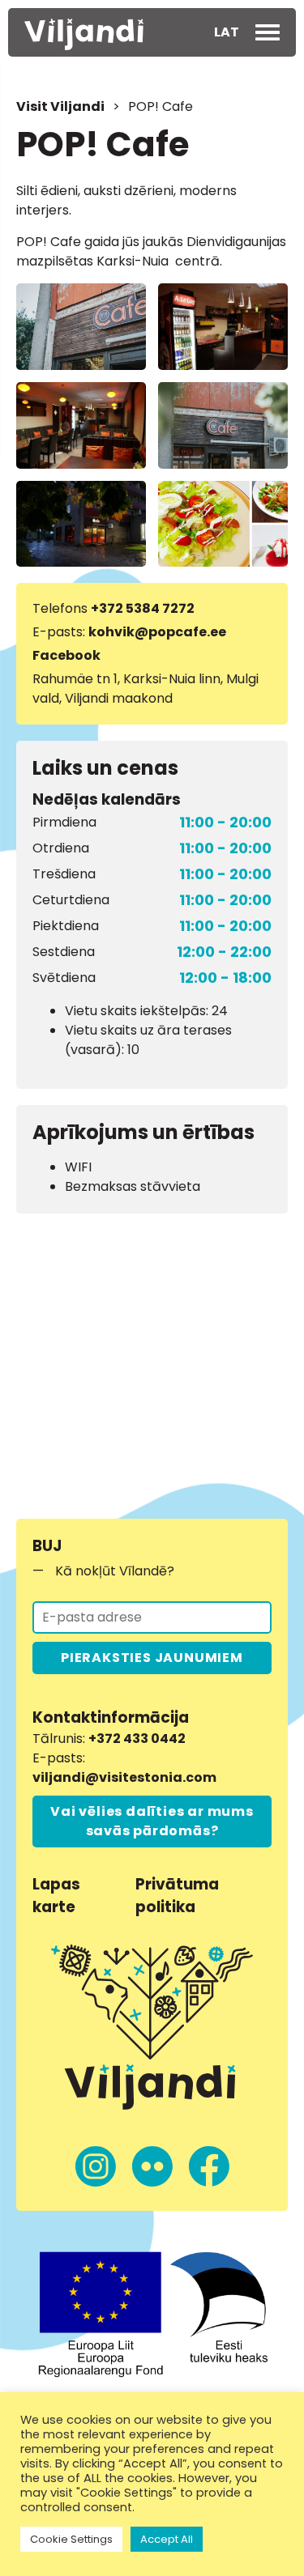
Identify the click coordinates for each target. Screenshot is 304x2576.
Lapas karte (56, 1896)
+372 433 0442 (137, 1739)
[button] (227, 32)
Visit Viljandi (60, 106)
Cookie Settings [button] (71, 2539)
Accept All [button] (167, 2539)
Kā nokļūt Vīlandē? (115, 1571)
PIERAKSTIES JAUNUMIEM (152, 1658)
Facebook (66, 655)
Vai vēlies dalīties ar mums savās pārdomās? (152, 1821)
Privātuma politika (177, 1896)
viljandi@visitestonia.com (124, 1777)
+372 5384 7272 (143, 608)
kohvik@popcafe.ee (157, 632)
